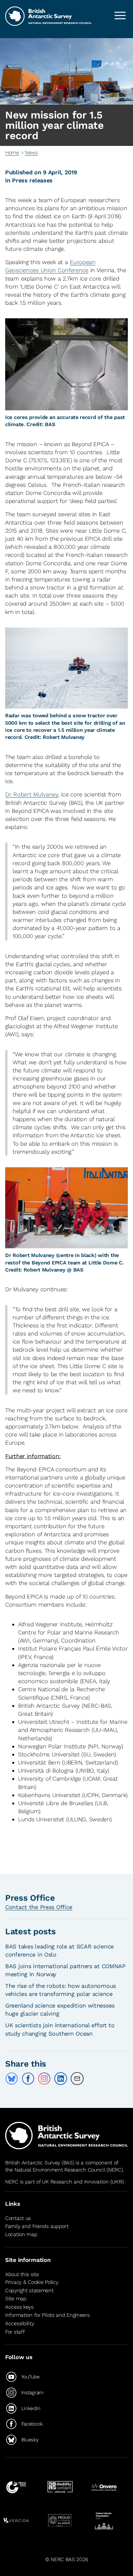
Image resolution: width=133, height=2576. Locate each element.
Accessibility (20, 2323)
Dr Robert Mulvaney (32, 794)
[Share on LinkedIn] (61, 2079)
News (31, 153)
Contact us (18, 2218)
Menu (120, 15)
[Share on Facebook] (28, 2079)
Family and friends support (37, 2226)
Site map (16, 2299)
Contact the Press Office (39, 1907)
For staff (15, 2332)
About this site (22, 2274)
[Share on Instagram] (44, 2079)
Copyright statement (29, 2290)
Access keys (19, 2307)
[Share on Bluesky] (12, 2079)
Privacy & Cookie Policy (32, 2282)
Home (12, 153)
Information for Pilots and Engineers (47, 2315)
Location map (21, 2234)
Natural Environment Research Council (60, 2170)
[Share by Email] (77, 2079)
